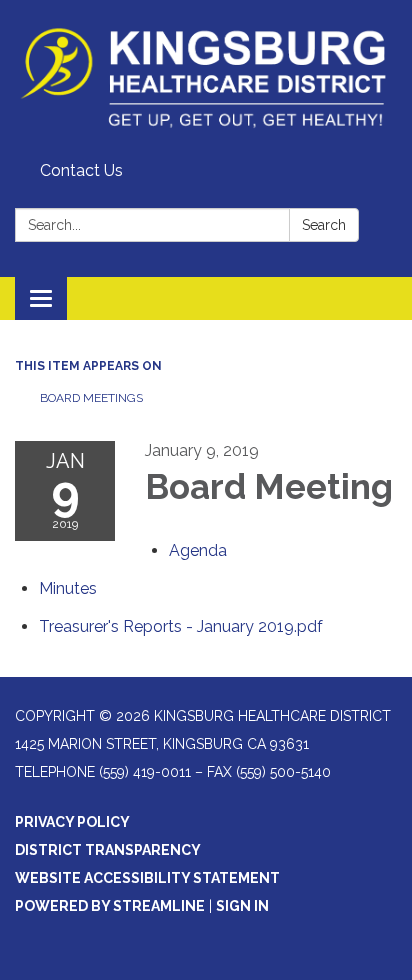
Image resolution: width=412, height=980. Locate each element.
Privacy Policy (72, 822)
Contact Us (81, 170)
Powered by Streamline (110, 906)
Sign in (242, 906)
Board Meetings (91, 398)
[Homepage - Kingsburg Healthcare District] (206, 77)
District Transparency (108, 850)
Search (324, 225)
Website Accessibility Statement (147, 878)
